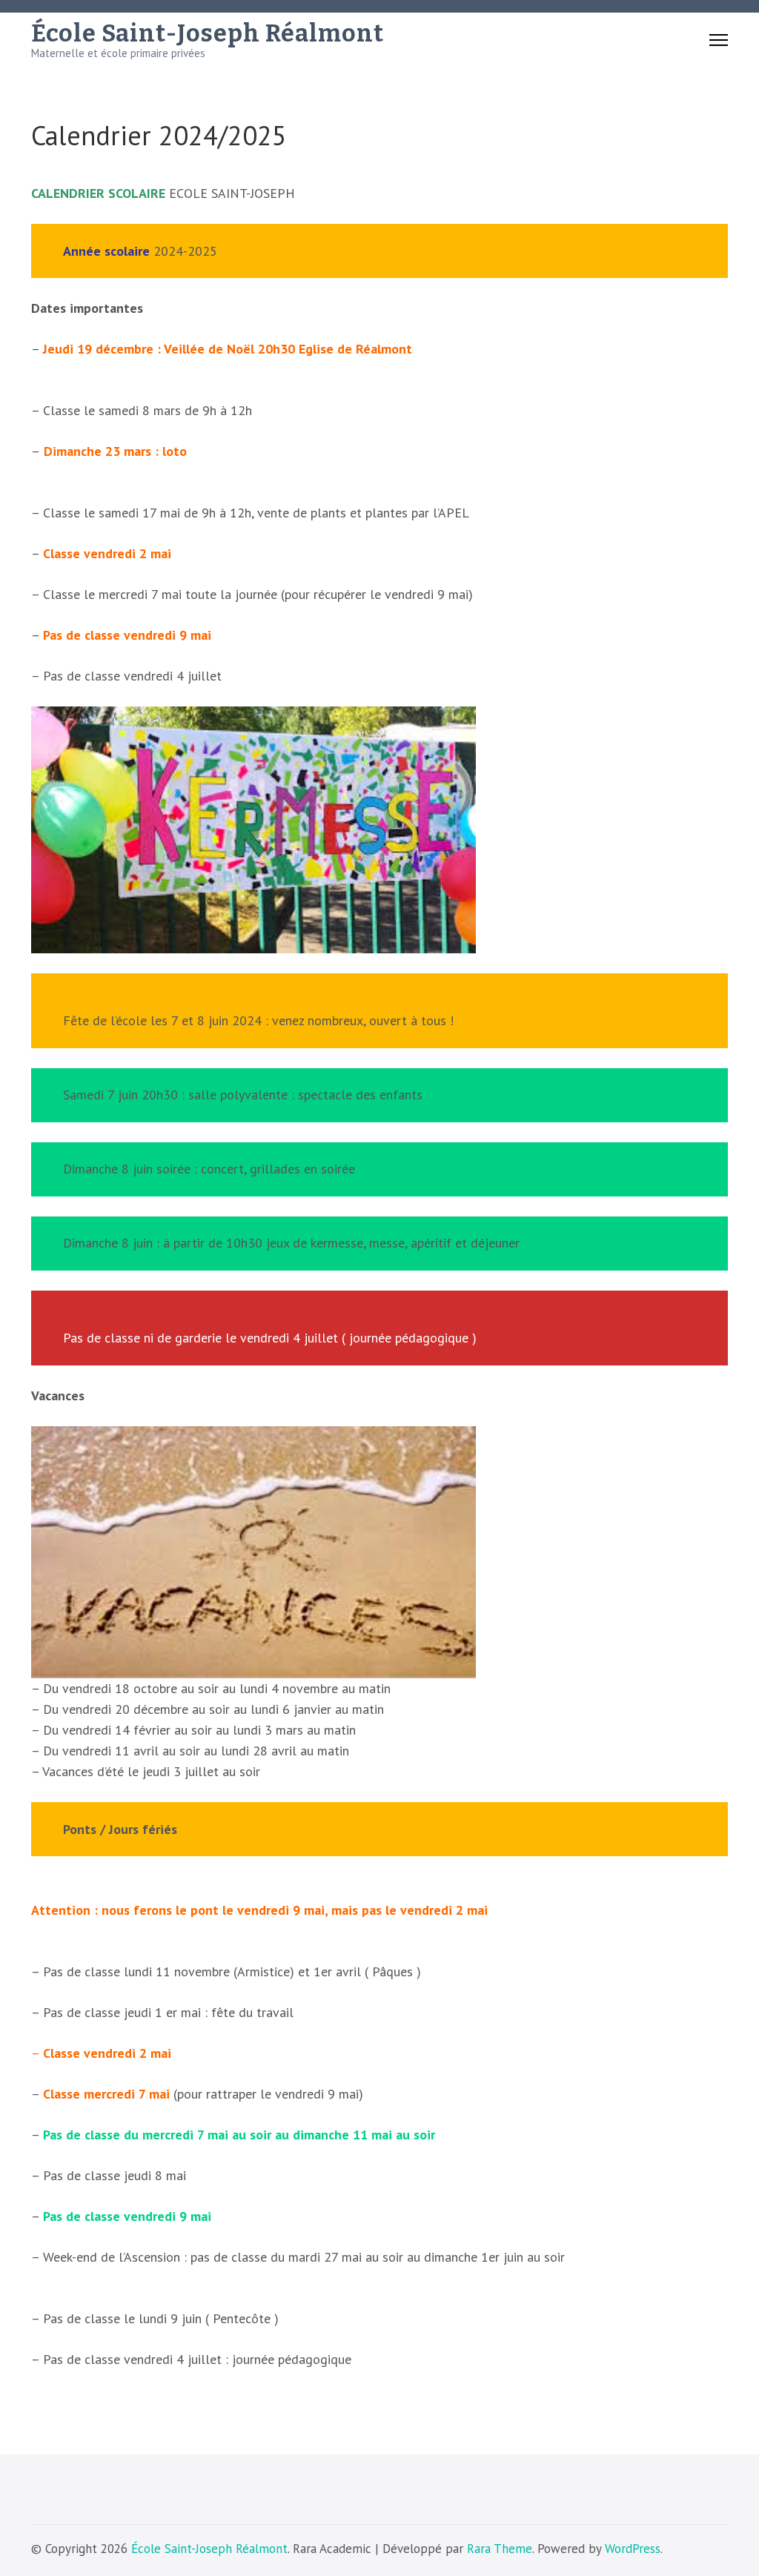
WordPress (633, 2549)
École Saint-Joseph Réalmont (208, 33)
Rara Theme (500, 2549)
